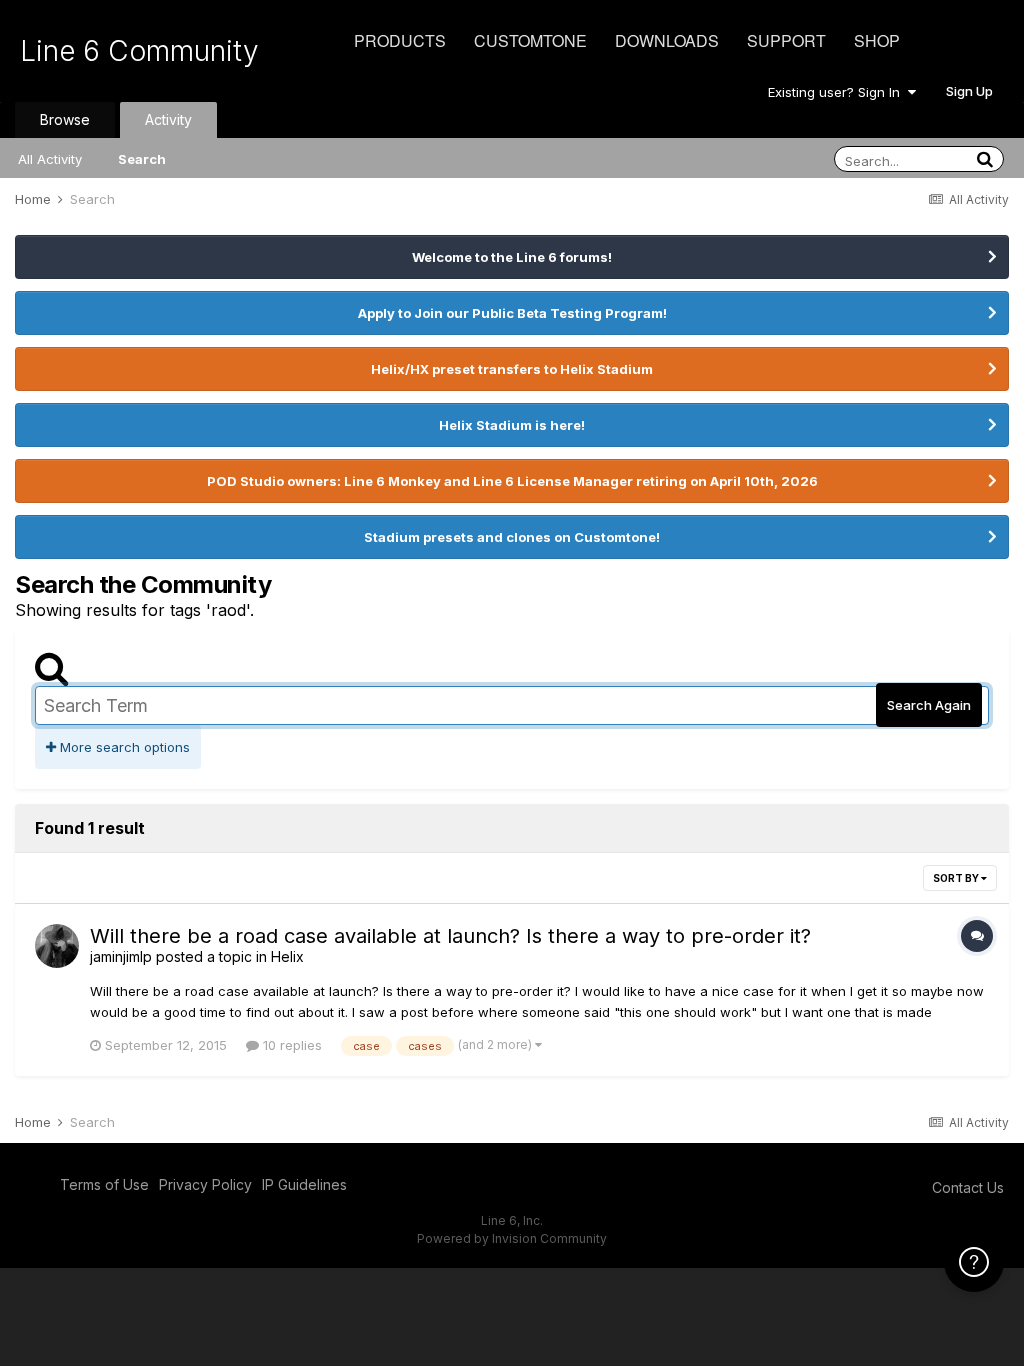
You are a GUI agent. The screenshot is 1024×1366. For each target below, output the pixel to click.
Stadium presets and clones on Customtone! (512, 537)
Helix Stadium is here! (512, 425)
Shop (877, 40)
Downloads (667, 40)
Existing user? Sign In (838, 92)
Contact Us (968, 1187)
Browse (65, 119)
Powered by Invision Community (512, 1238)
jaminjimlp (121, 956)
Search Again (929, 705)
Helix (287, 956)
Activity (168, 119)
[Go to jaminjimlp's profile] (57, 946)
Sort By (957, 878)
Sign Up (969, 91)
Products (400, 40)
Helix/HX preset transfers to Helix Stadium (512, 369)
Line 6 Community (139, 51)
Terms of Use (104, 1184)
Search (142, 159)
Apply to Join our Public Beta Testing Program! (512, 313)
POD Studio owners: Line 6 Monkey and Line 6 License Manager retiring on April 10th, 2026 (512, 481)
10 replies (290, 1045)
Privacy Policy (205, 1184)
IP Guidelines (304, 1184)
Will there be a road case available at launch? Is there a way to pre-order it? (450, 936)
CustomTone (530, 40)
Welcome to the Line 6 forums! (512, 257)
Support (786, 40)
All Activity (50, 159)
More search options (123, 747)
